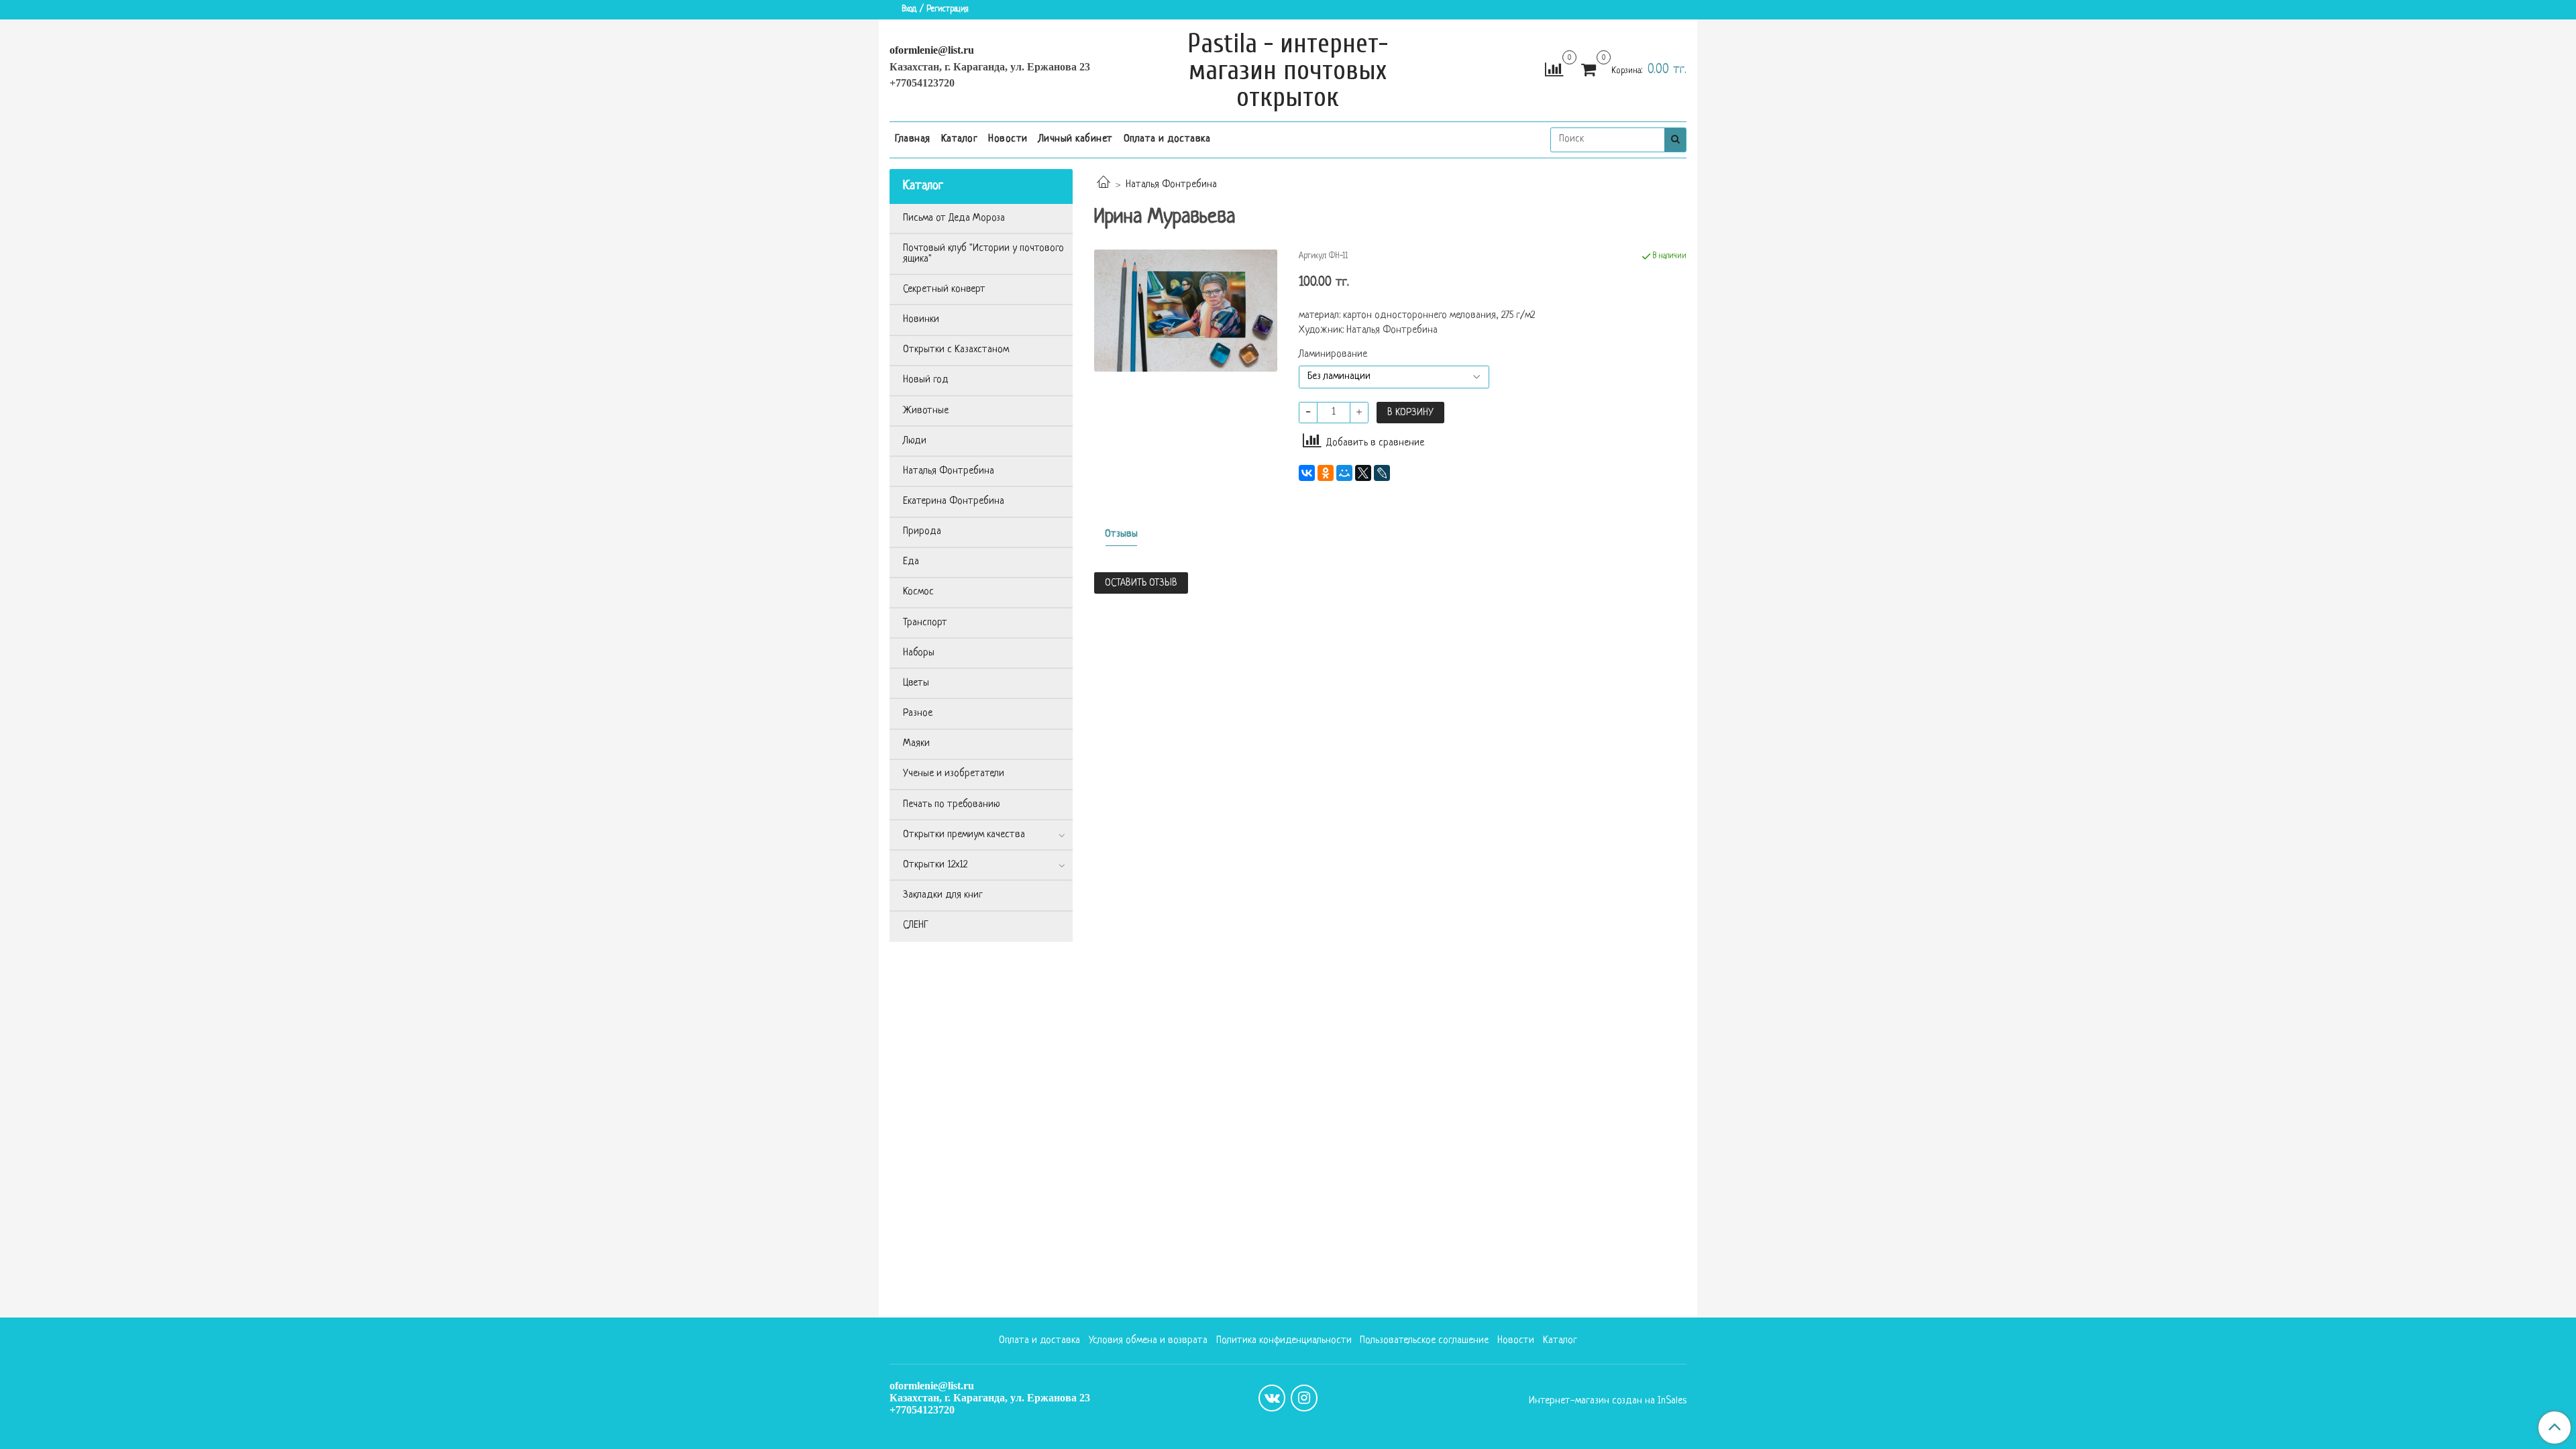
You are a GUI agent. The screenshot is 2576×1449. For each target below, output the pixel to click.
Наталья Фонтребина (1171, 185)
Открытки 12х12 (935, 865)
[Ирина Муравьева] (1186, 311)
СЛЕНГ (916, 925)
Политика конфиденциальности (1284, 1341)
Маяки (916, 744)
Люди (915, 441)
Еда (911, 562)
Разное (918, 713)
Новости (1008, 139)
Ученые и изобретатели (954, 774)
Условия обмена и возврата (1148, 1341)
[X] (1363, 473)
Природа (922, 532)
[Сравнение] (1554, 71)
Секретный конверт (944, 289)
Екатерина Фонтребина (954, 501)
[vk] (1272, 1398)
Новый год (926, 380)
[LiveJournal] (1382, 473)
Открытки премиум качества (964, 835)
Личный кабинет (1076, 139)
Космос (918, 592)
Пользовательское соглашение (1424, 1341)
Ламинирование (1333, 355)
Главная (913, 139)
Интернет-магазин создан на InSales (1608, 1401)
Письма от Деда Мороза (954, 218)
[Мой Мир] (1344, 473)
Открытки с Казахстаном (956, 350)
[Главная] (1104, 185)
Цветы (916, 683)
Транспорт (925, 623)
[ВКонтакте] (1307, 473)
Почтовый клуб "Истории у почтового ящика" (983, 254)
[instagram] (1304, 1398)
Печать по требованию (952, 805)
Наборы (919, 653)
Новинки (921, 320)
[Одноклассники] (1326, 473)
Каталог (960, 139)
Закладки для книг (943, 895)
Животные (926, 411)
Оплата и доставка (1167, 139)
